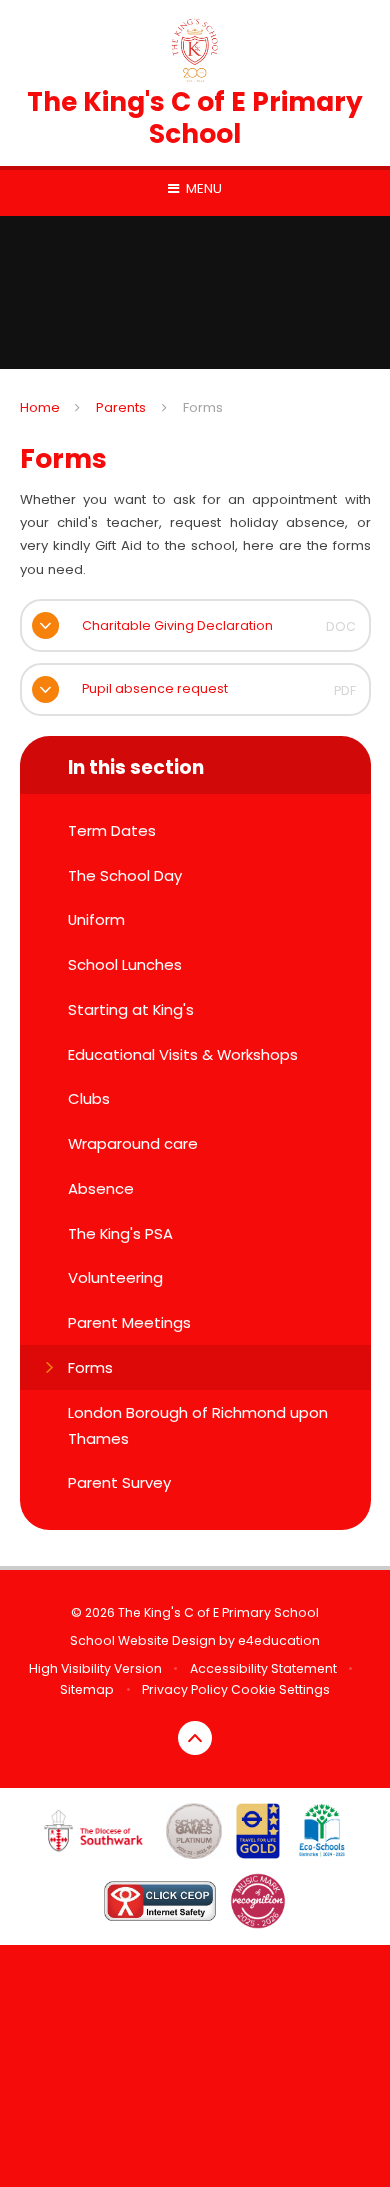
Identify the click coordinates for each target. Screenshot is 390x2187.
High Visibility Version (95, 1668)
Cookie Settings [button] (280, 1689)
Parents (121, 407)
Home (40, 407)
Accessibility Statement (263, 1668)
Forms (203, 407)
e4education (279, 1640)
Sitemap (87, 1689)
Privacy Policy (185, 1689)
